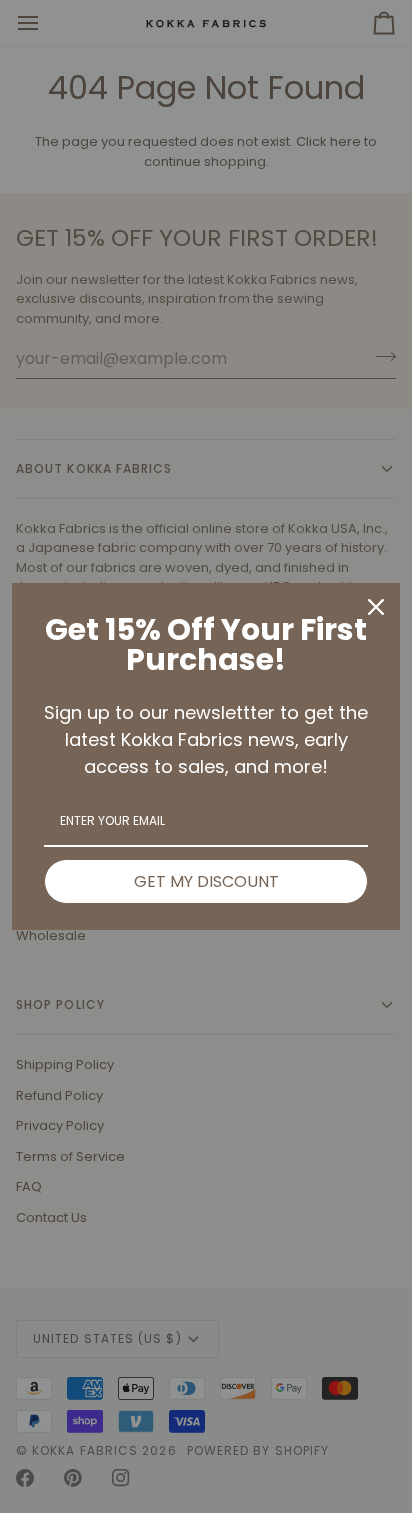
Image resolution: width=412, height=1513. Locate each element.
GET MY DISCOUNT (206, 881)
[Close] (376, 607)
